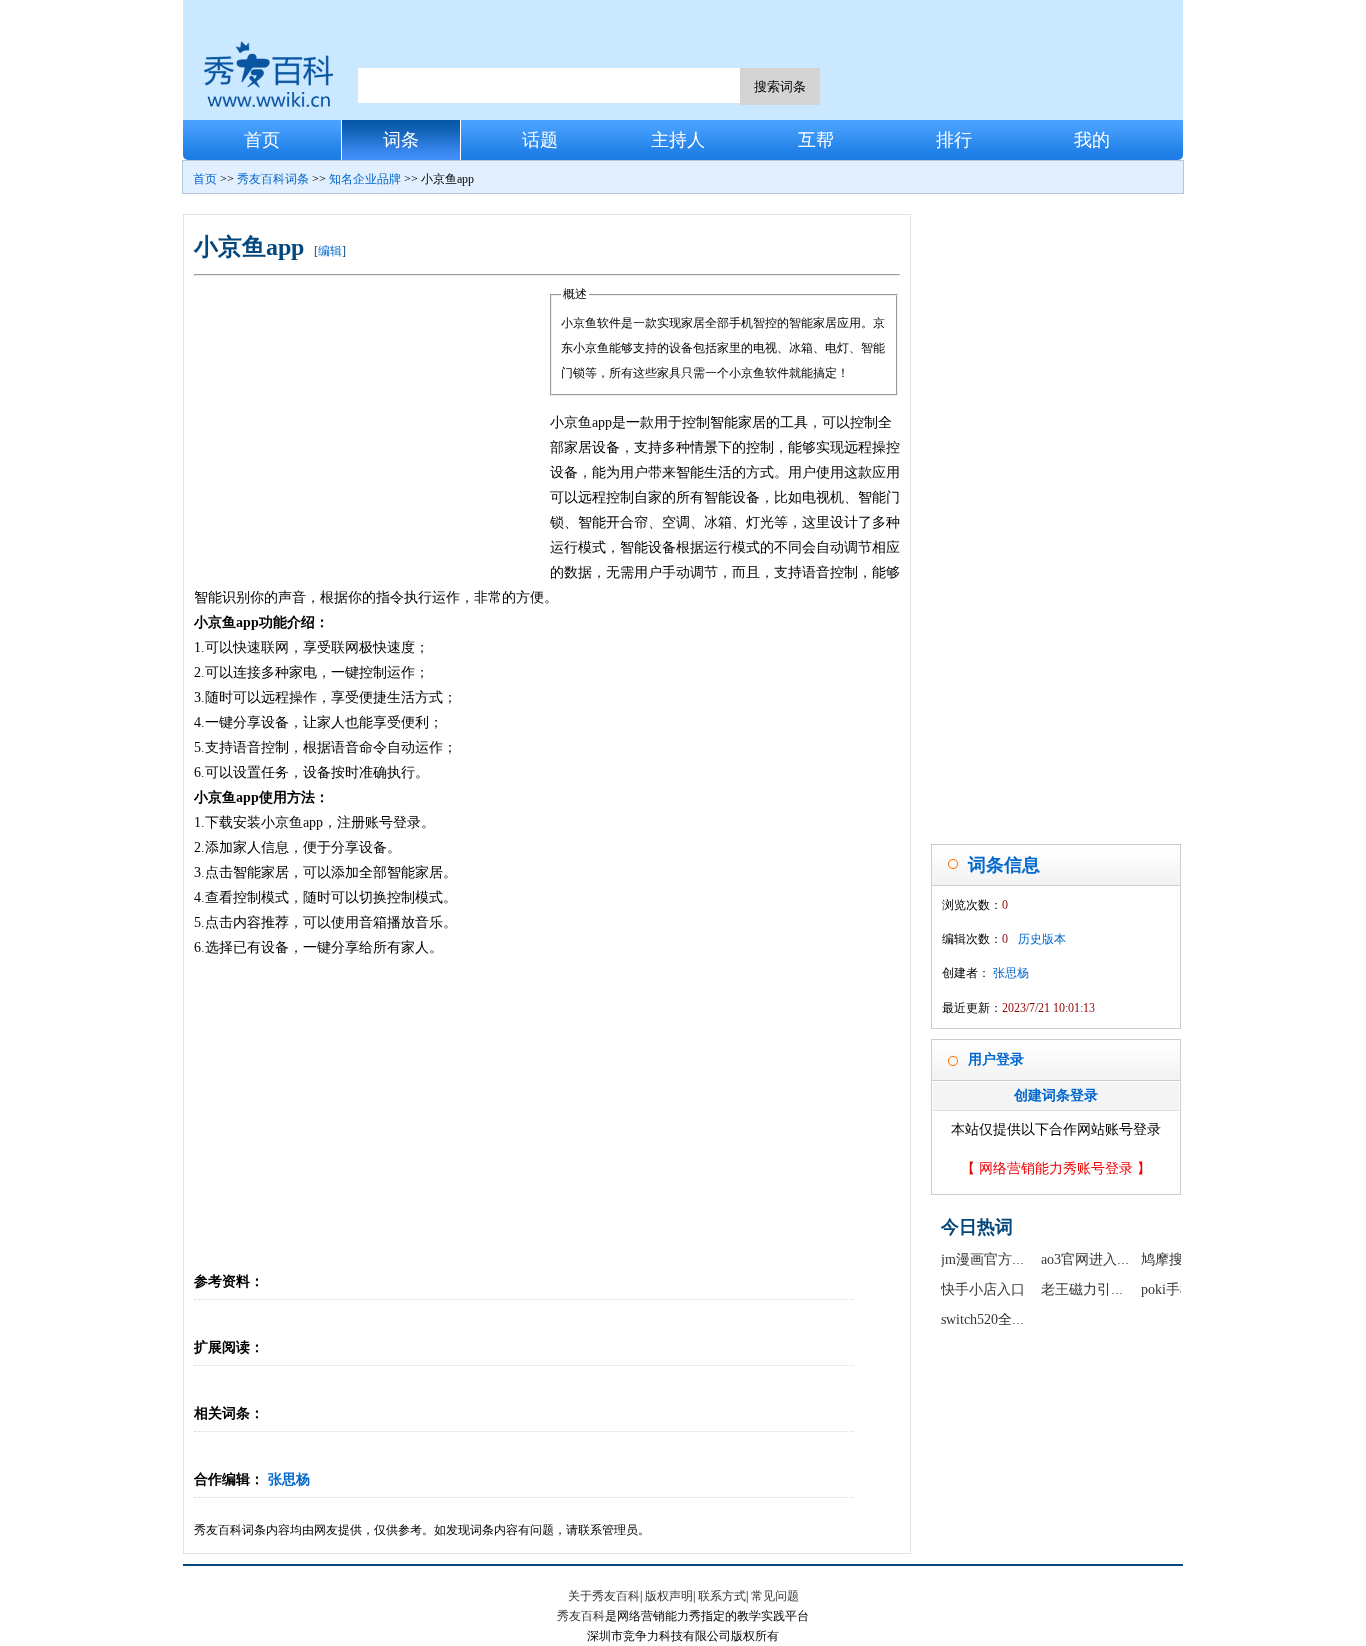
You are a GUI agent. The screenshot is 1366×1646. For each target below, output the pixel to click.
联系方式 (722, 1596)
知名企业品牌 (365, 179)
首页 (262, 140)
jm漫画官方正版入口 (1004, 1259)
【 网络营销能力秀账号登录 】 (1056, 1168)
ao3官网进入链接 (1093, 1259)
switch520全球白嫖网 (1004, 1319)
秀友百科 (581, 1616)
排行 (954, 140)
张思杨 (289, 1479)
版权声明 (669, 1596)
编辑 (330, 251)
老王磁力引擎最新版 (1104, 1289)
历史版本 (1042, 939)
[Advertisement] (372, 432)
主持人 (678, 140)
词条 (401, 140)
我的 (1092, 140)
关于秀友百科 (604, 1596)
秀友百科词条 (273, 179)
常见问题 (775, 1596)
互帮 (816, 140)
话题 (540, 140)
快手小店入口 (983, 1289)
